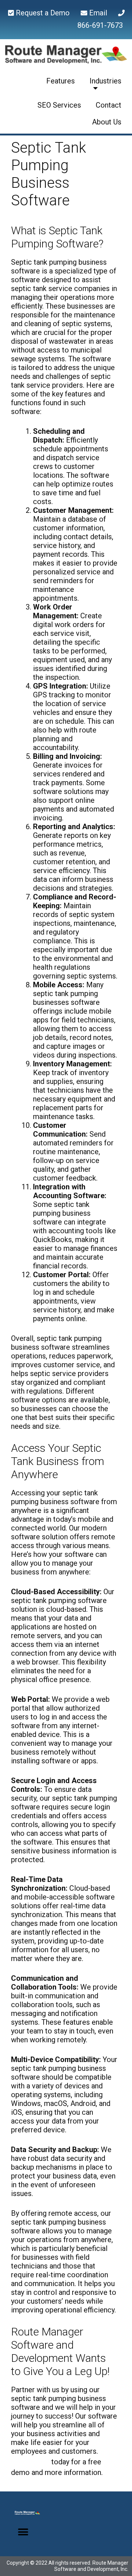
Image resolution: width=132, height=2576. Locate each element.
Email (102, 13)
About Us (107, 122)
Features (60, 81)
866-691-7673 (100, 25)
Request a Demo (46, 13)
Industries (105, 81)
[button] (23, 2532)
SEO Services (59, 105)
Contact (109, 105)
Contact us (30, 2462)
